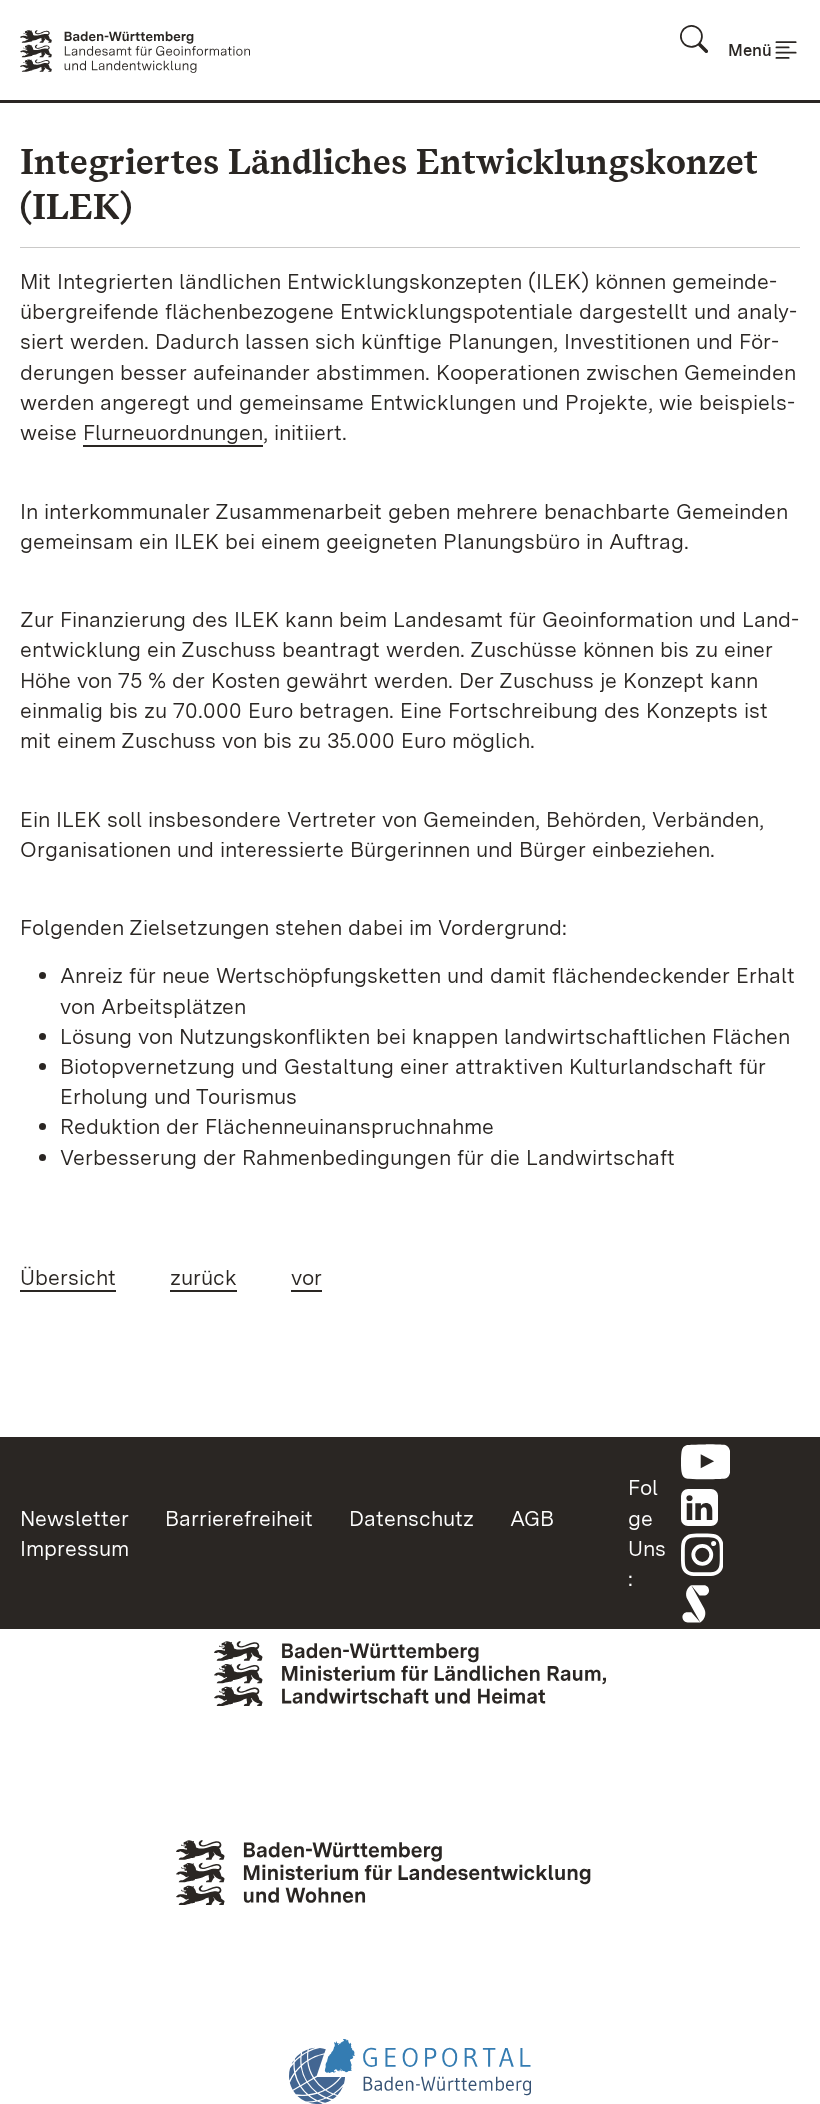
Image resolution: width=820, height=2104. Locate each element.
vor (306, 1277)
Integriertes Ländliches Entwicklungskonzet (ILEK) (389, 184)
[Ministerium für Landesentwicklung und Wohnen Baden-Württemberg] (410, 1893)
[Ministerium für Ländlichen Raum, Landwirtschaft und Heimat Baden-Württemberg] (410, 1704)
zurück (203, 1277)
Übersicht (68, 1277)
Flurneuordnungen (173, 432)
